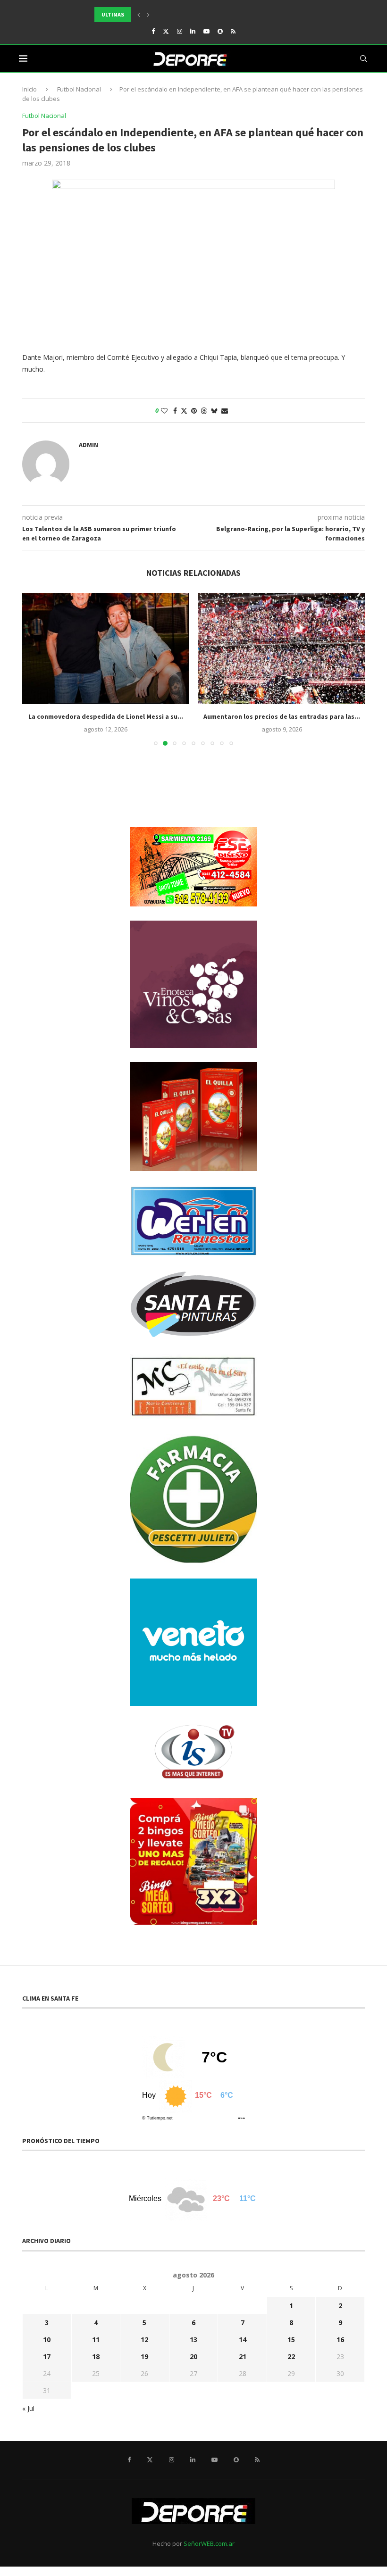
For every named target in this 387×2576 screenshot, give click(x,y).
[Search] (363, 58)
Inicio (29, 89)
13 (193, 2339)
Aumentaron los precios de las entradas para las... (282, 716)
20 (193, 2356)
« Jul (28, 2408)
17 (47, 2356)
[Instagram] (180, 31)
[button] (139, 15)
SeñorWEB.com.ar (209, 2543)
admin (88, 445)
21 (243, 2356)
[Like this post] (164, 411)
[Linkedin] (193, 31)
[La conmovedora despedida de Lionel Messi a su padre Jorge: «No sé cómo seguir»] (105, 648)
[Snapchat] (220, 31)
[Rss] (233, 31)
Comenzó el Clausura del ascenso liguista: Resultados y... (179, 14)
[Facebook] (153, 31)
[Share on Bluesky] (214, 411)
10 (47, 2339)
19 (144, 2356)
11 (96, 2339)
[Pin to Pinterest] (194, 411)
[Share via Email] (225, 411)
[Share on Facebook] (175, 411)
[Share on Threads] (204, 411)
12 (144, 2339)
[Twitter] (166, 31)
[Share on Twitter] (184, 411)
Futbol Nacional (79, 89)
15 (291, 2339)
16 (340, 2339)
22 (291, 2356)
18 (96, 2356)
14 (243, 2339)
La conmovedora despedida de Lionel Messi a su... (106, 716)
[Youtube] (206, 31)
